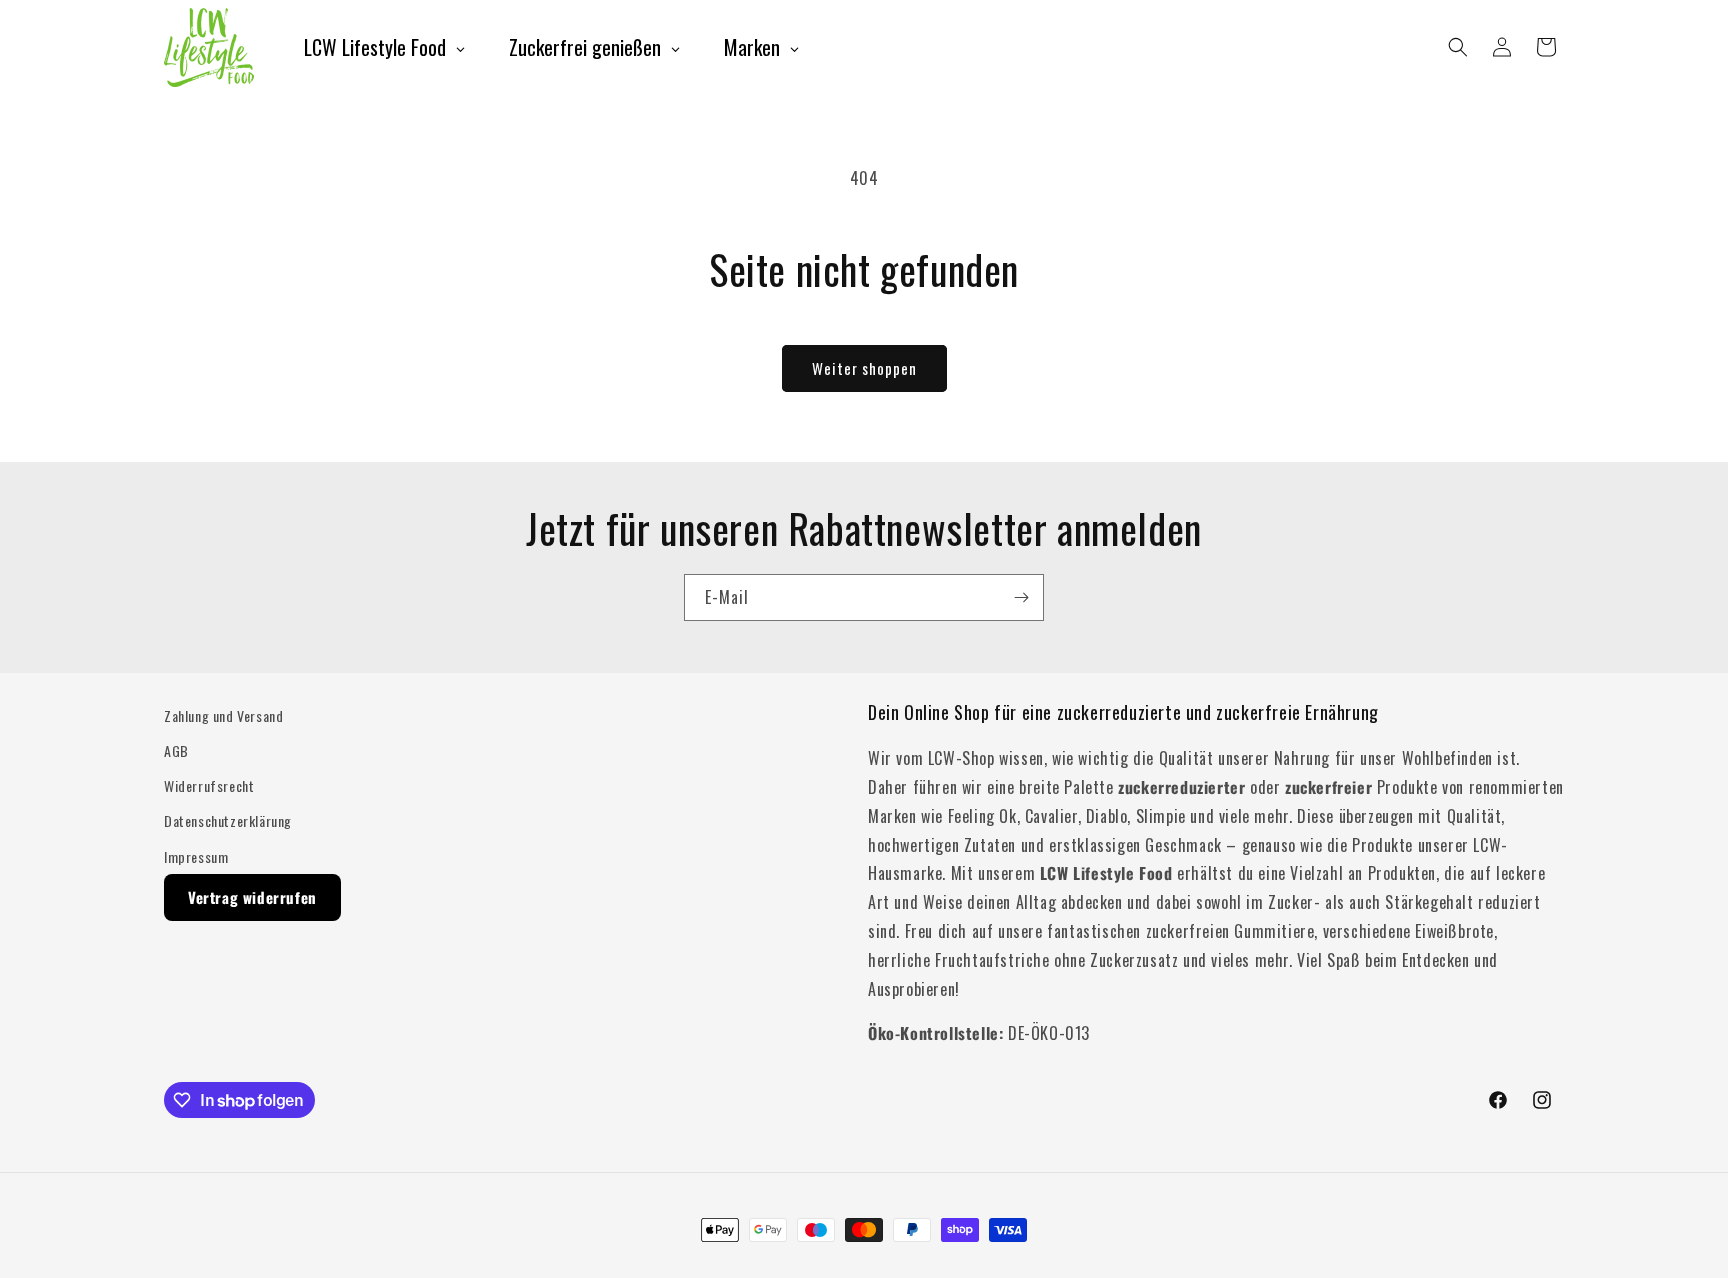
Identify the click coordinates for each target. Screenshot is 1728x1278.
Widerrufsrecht (209, 785)
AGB (176, 750)
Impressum (196, 856)
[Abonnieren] (1021, 597)
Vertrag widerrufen (252, 897)
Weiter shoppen (864, 368)
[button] (1458, 47)
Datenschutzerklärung (228, 820)
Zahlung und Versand (223, 715)
